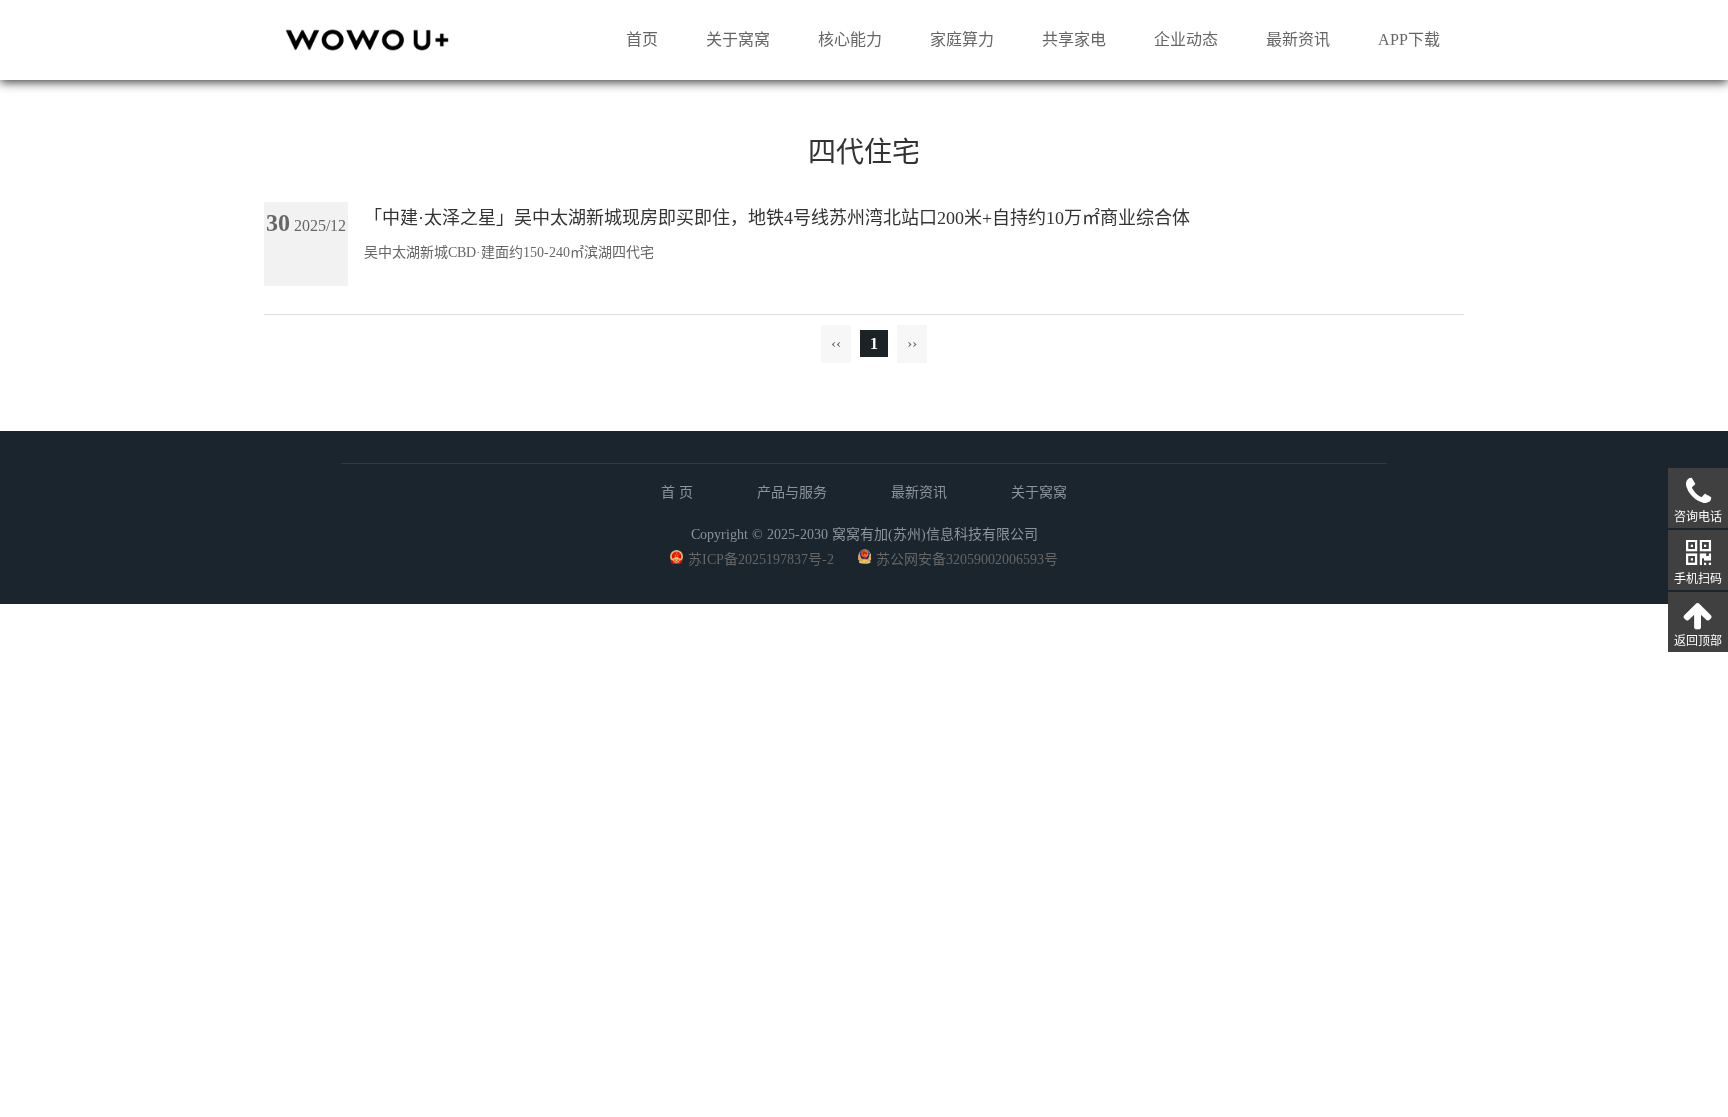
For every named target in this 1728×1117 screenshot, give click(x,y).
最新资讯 (1298, 39)
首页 (642, 39)
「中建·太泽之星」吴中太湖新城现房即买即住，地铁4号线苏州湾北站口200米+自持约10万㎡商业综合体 (777, 218)
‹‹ (836, 343)
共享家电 (1074, 39)
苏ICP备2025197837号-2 (761, 559)
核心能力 (850, 39)
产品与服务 (792, 492)
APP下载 (1409, 39)
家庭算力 (962, 39)
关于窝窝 (738, 39)
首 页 (677, 492)
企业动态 (1186, 39)
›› (912, 343)
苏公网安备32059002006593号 (967, 559)
